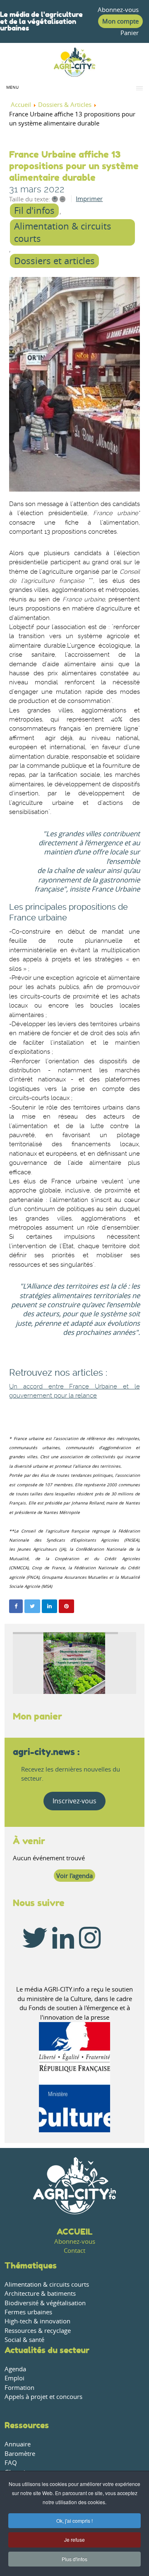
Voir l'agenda (74, 1876)
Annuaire (18, 2444)
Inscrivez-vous (74, 1801)
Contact (74, 2251)
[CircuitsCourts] (74, 384)
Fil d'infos (34, 211)
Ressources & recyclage (38, 2331)
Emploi (14, 2378)
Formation (19, 2388)
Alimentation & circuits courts (63, 232)
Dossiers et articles (54, 261)
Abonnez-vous (118, 10)
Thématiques (31, 2265)
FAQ (11, 2463)
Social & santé (24, 2340)
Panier (130, 33)
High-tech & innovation (37, 2321)
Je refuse (74, 2539)
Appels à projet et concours (43, 2397)
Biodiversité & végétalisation (45, 2303)
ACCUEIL (75, 2232)
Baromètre (20, 2454)
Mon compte (120, 21)
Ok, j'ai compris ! (74, 2520)
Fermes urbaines (28, 2312)
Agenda (15, 2369)
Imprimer (89, 199)
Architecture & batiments (40, 2293)
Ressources (27, 2425)
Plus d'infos (74, 2559)
